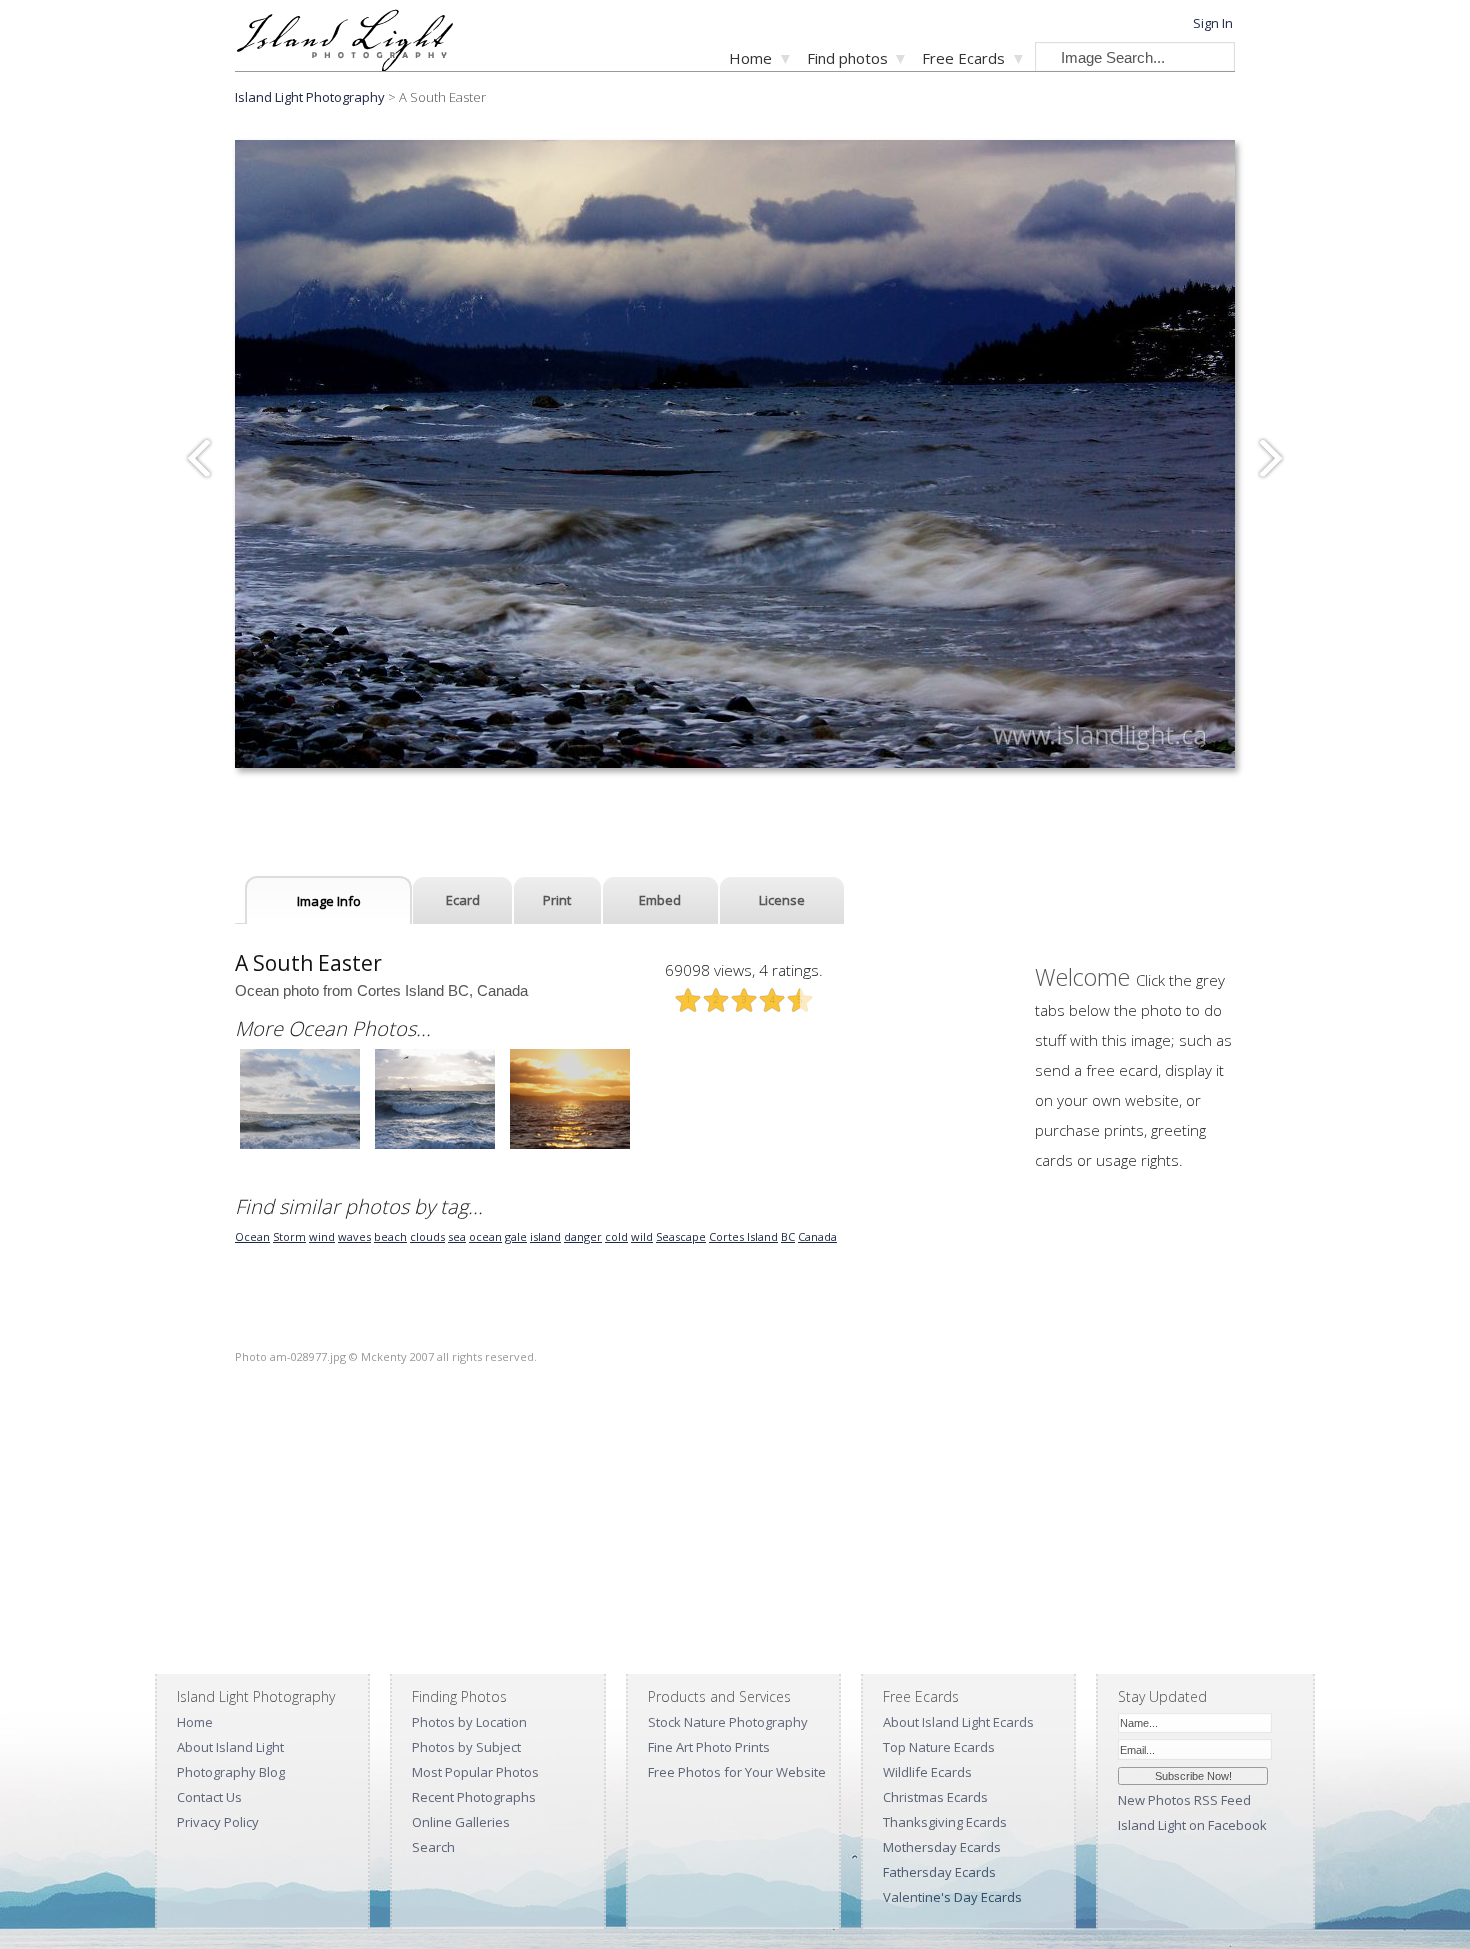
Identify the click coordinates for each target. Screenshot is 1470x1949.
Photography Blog (231, 1772)
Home (750, 58)
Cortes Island (743, 1236)
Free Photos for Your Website (737, 1772)
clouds (427, 1236)
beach (390, 1236)
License (782, 900)
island (545, 1236)
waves (354, 1236)
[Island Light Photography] (344, 65)
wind (322, 1236)
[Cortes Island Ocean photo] (300, 1146)
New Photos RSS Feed (1184, 1800)
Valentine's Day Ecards (952, 1897)
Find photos (847, 58)
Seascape (681, 1236)
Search (433, 1847)
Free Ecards (963, 58)
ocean (485, 1236)
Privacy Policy (218, 1822)
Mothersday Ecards (942, 1847)
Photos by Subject (466, 1747)
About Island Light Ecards (958, 1722)
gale (516, 1236)
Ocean (252, 1236)
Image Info (329, 901)
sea (457, 1236)
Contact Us (209, 1797)
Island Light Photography (310, 97)
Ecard (463, 900)
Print (557, 900)
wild (642, 1236)
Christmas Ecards (935, 1797)
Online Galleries (461, 1822)
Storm (289, 1236)
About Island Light (230, 1747)
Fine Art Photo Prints (709, 1747)
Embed (660, 900)
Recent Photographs (474, 1797)
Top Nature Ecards (939, 1747)
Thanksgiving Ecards (945, 1822)
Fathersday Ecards (939, 1872)
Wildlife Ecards (927, 1772)
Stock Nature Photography (728, 1722)
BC (788, 1236)
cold (616, 1236)
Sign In (1213, 23)
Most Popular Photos (475, 1772)
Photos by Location (469, 1722)
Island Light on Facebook (1192, 1825)
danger (583, 1236)
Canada (817, 1236)
